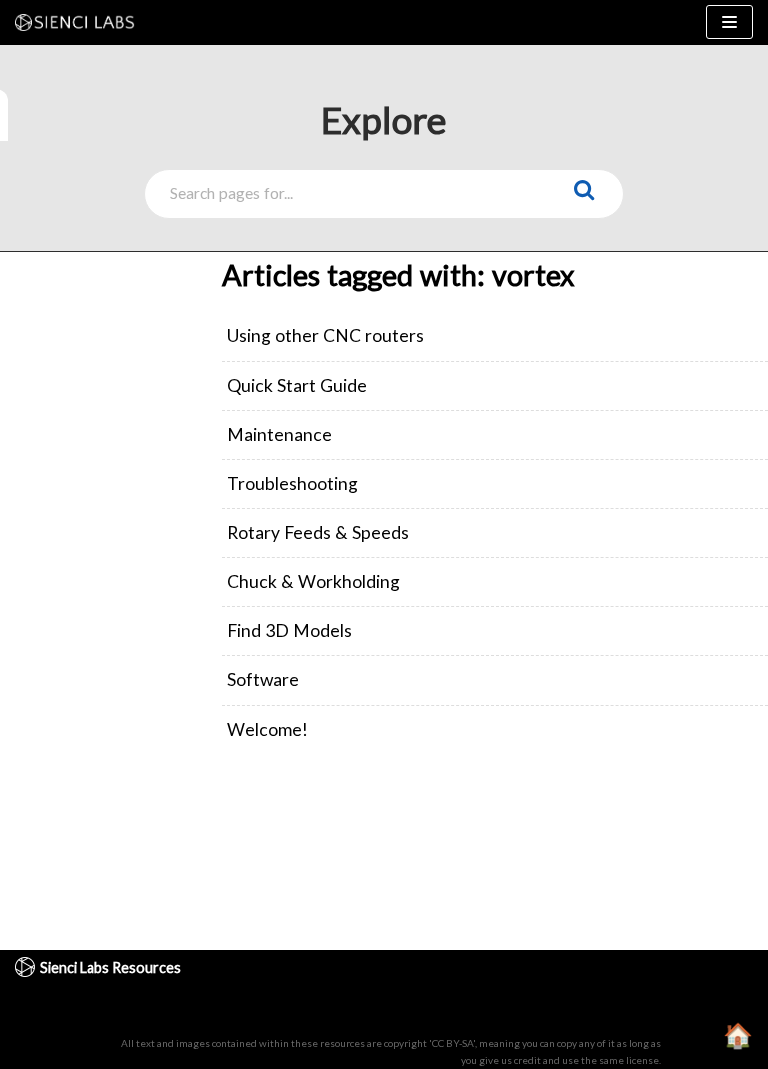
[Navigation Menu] (729, 22)
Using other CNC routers (325, 335)
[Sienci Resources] (80, 22)
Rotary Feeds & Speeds (318, 532)
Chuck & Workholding (313, 581)
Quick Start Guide (297, 385)
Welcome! (267, 729)
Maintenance (279, 434)
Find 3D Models (289, 630)
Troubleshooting (292, 483)
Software (263, 679)
